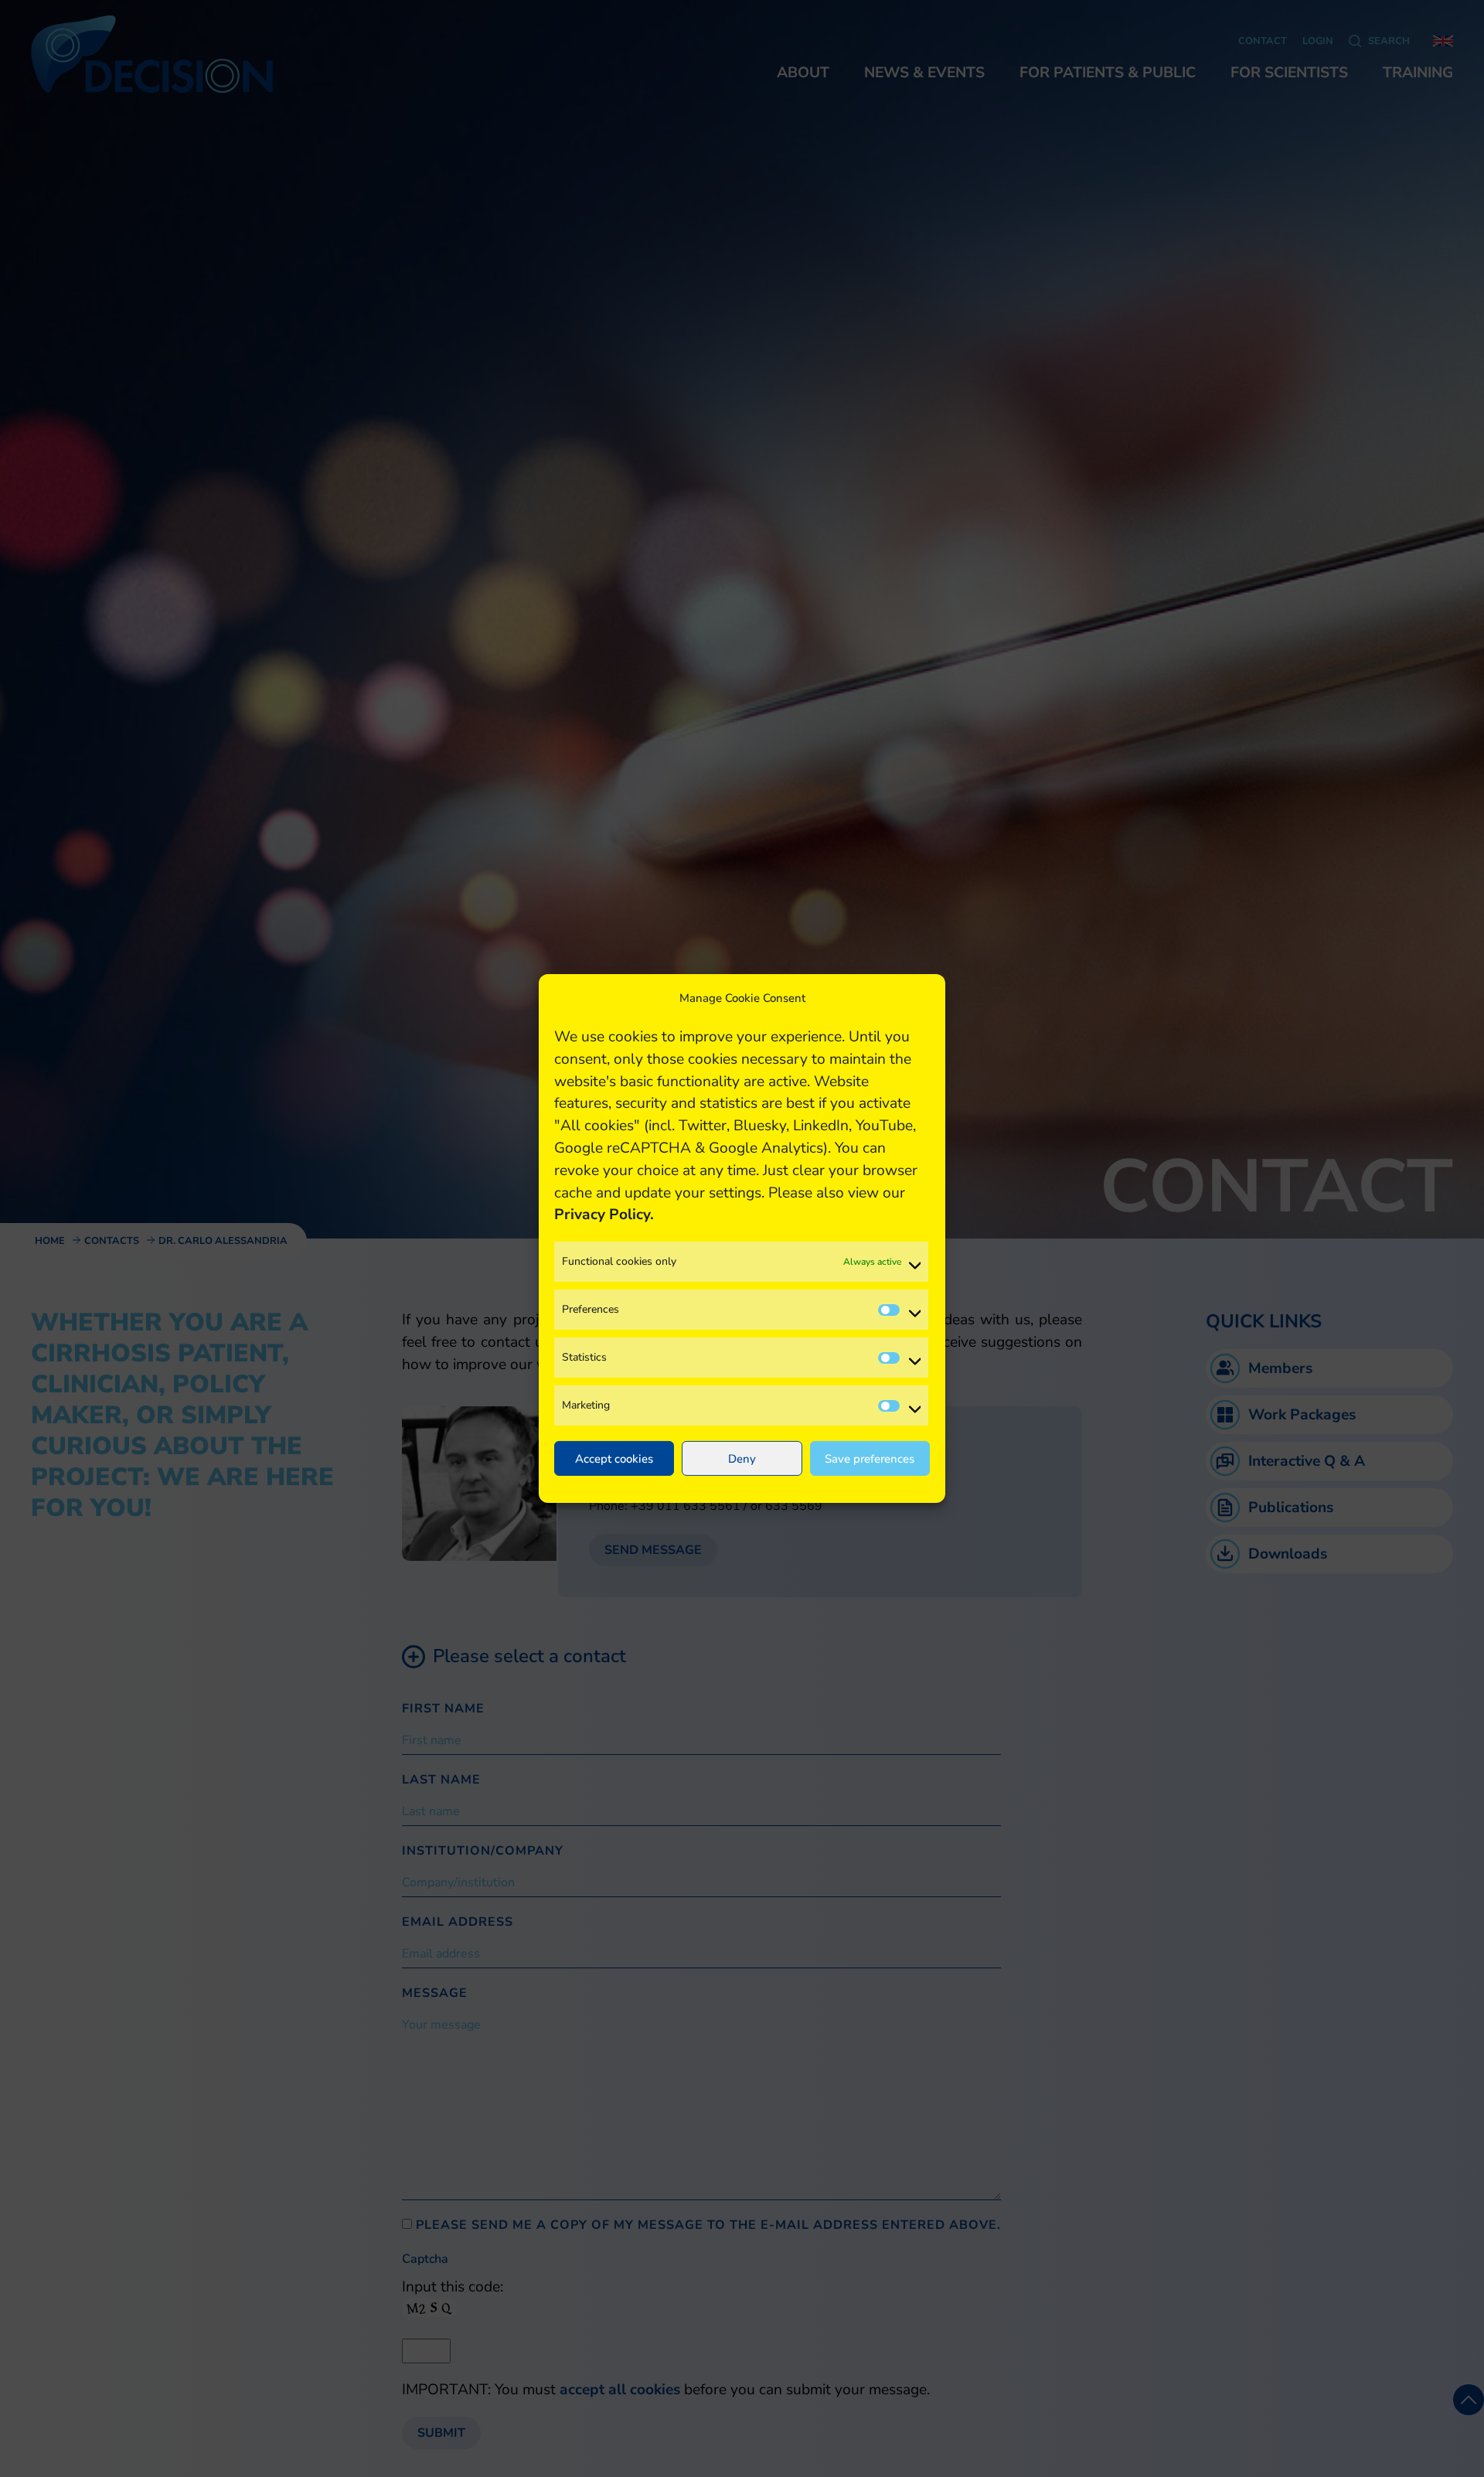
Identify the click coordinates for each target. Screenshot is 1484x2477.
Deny (742, 1459)
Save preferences (870, 1459)
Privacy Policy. (604, 1215)
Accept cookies (614, 1459)
